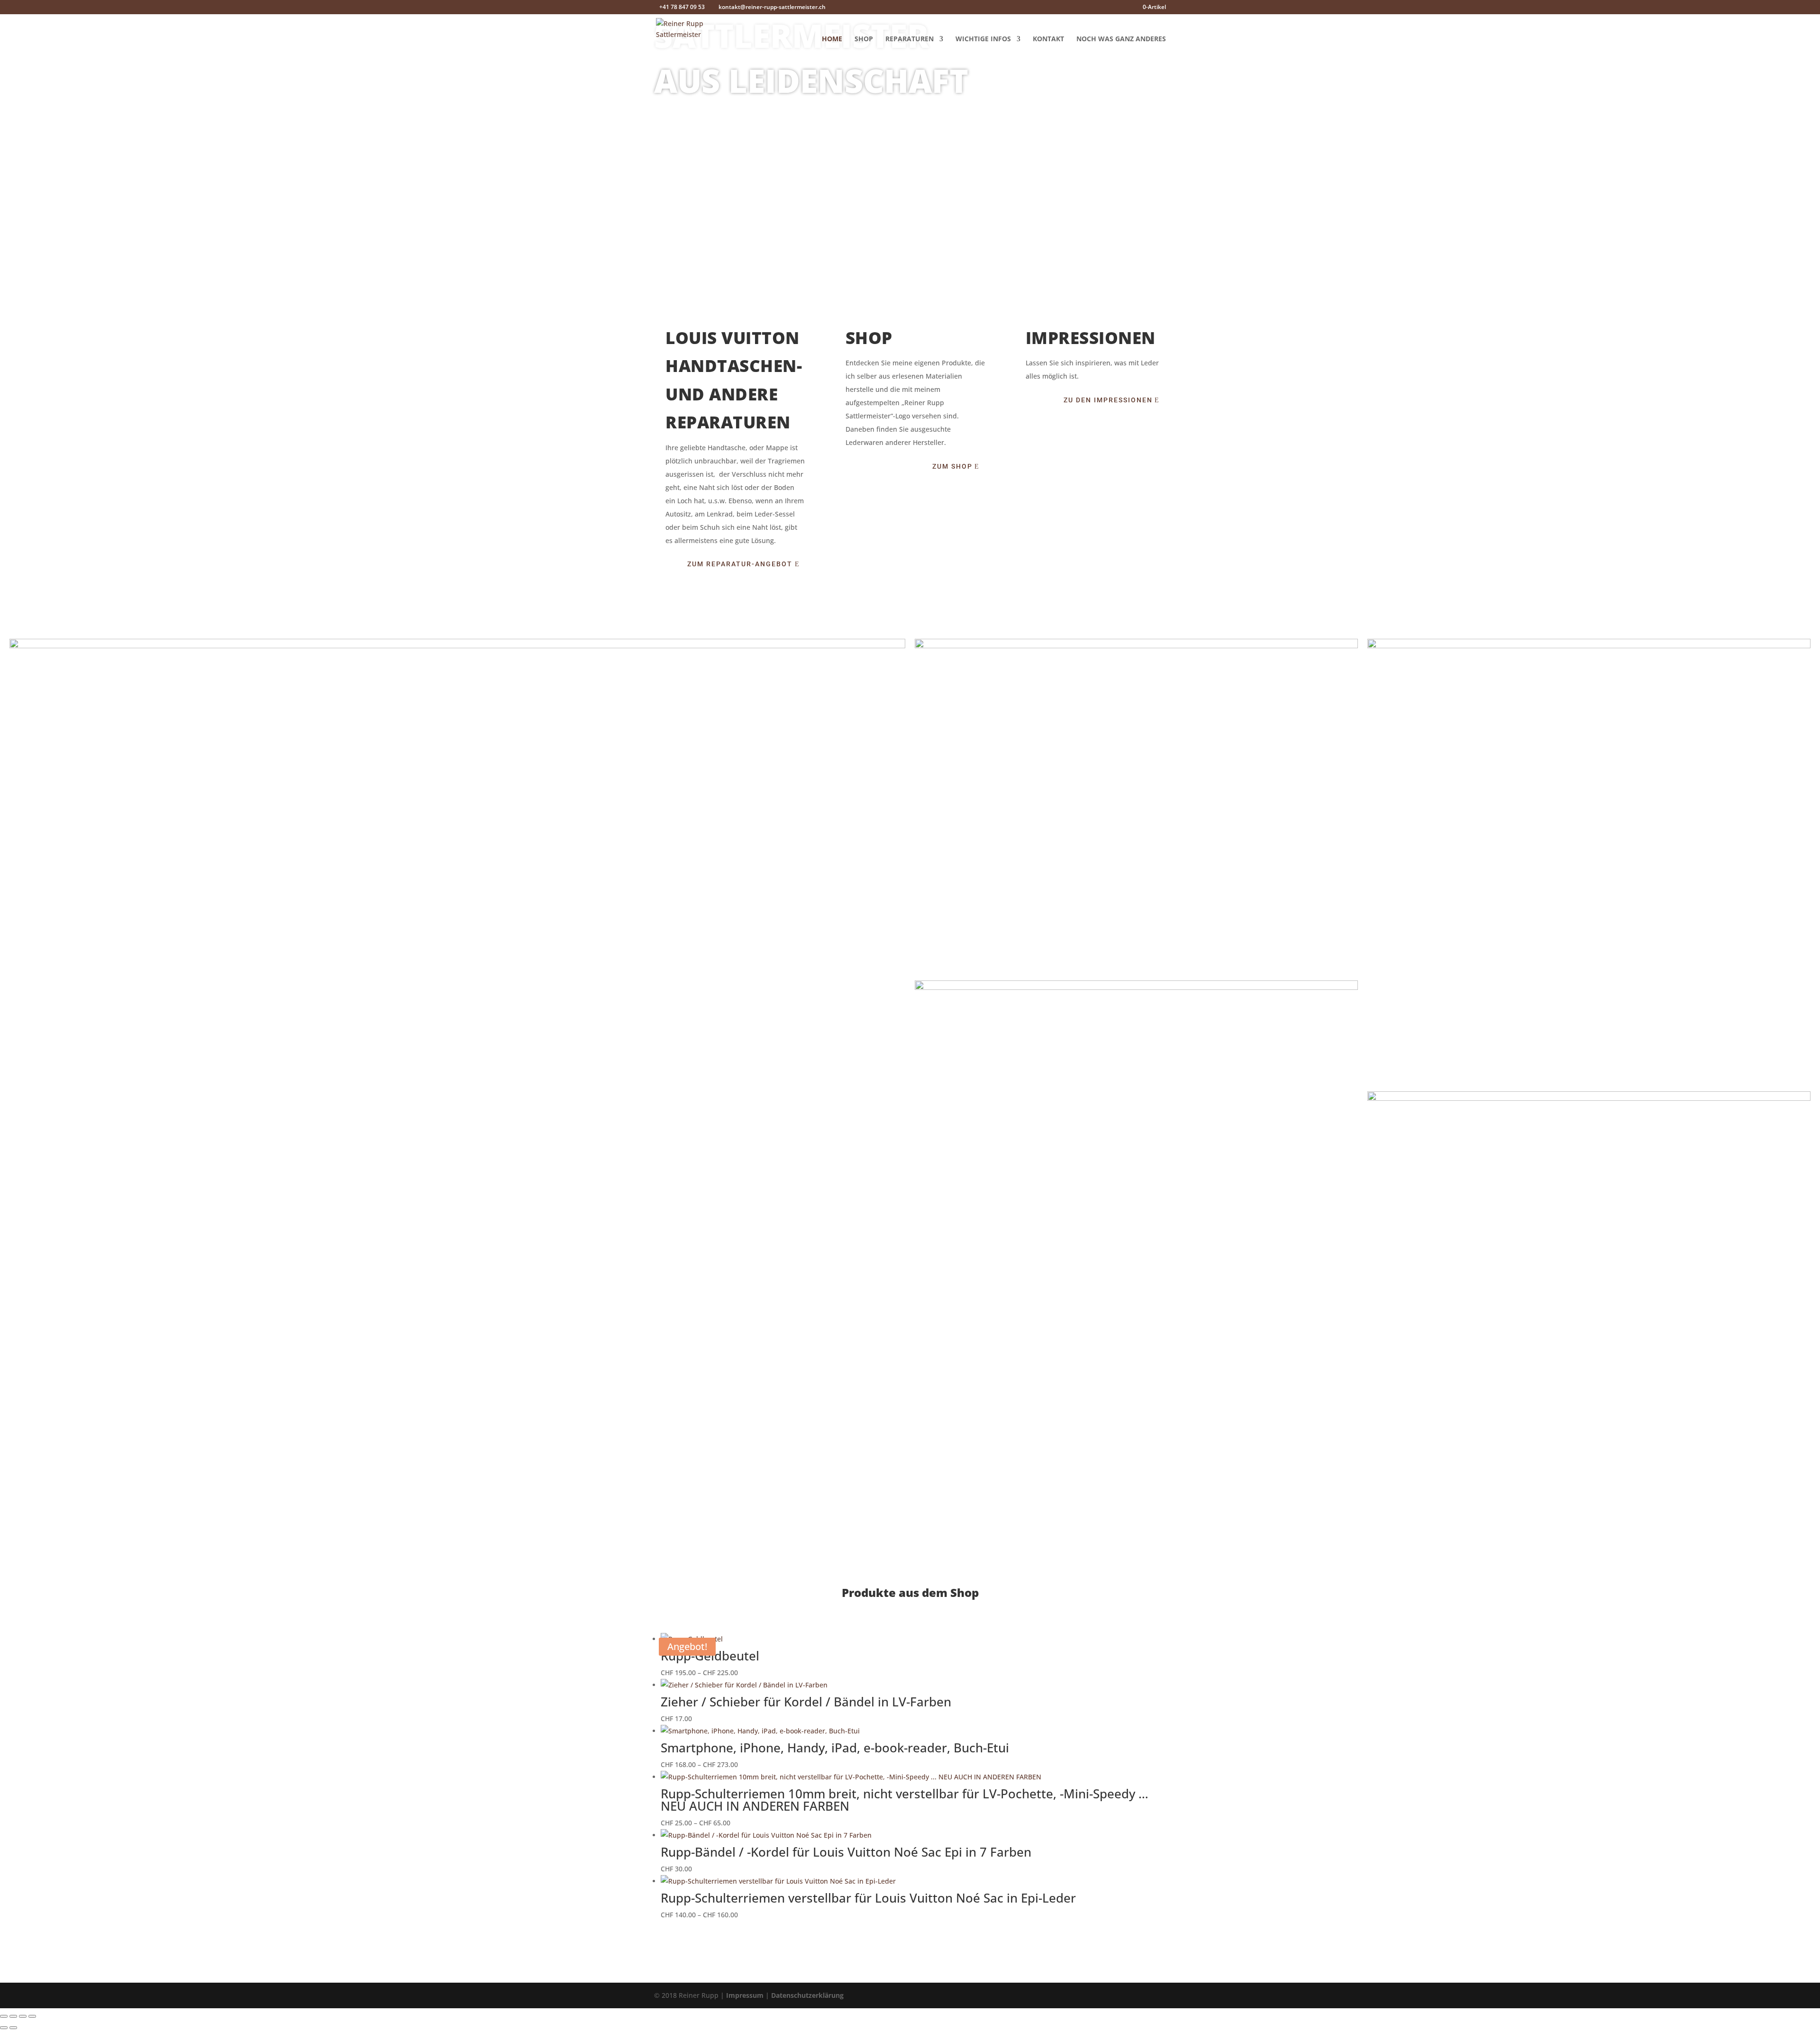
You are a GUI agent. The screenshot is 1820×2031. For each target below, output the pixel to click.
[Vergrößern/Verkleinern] (4, 2016)
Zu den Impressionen (1108, 400)
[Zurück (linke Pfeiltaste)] (4, 2028)
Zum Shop (952, 466)
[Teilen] (23, 2016)
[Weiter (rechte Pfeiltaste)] (13, 2028)
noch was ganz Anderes (1121, 39)
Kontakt (1048, 39)
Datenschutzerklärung (807, 1995)
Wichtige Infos (983, 39)
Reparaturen (910, 39)
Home (832, 39)
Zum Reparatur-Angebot (740, 564)
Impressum (745, 1995)
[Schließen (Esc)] (32, 2016)
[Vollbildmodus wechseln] (13, 2016)
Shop (864, 39)
